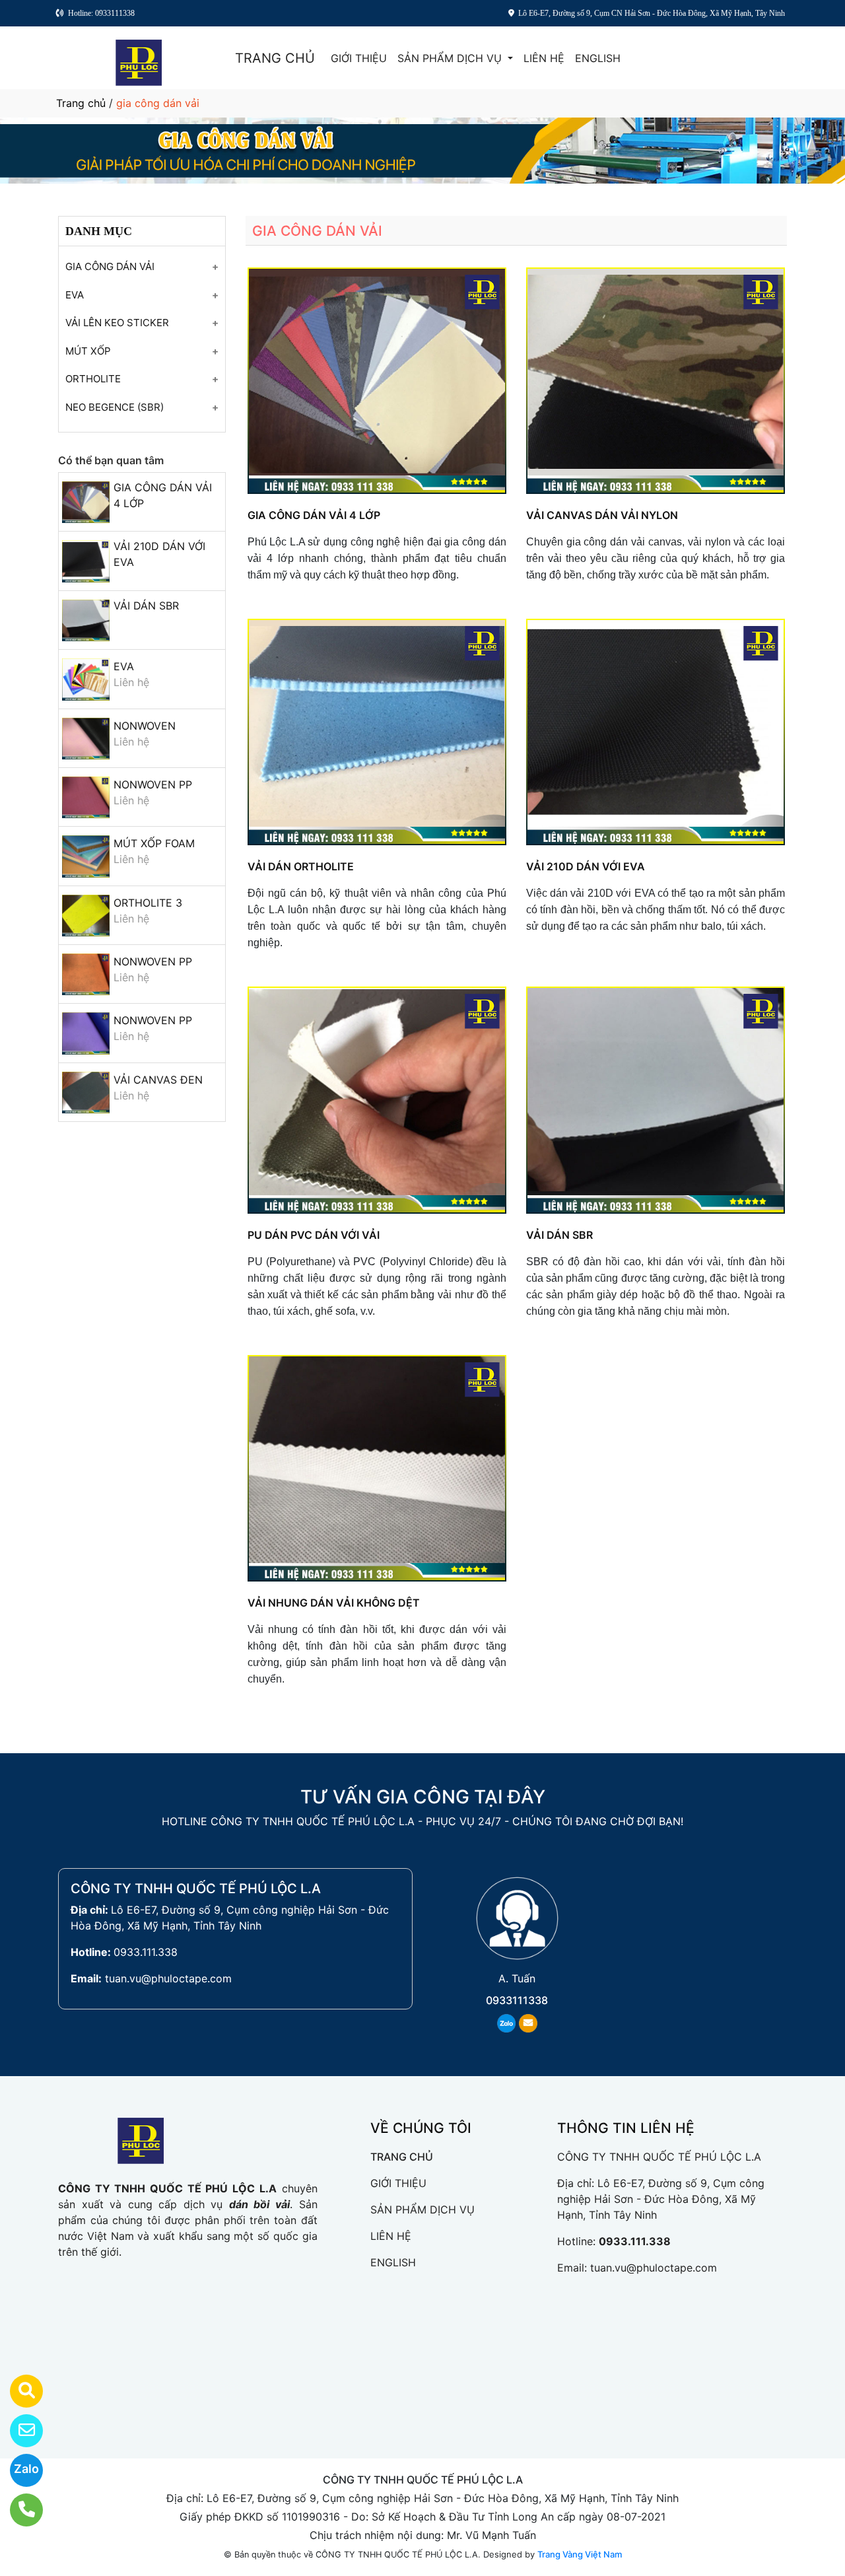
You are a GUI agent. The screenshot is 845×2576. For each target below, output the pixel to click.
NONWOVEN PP (153, 784)
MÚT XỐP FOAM (154, 843)
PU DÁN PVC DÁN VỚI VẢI (314, 1235)
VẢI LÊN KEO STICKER (117, 323)
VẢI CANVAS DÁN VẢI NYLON (602, 515)
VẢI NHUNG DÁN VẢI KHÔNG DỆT (334, 1603)
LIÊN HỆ (544, 58)
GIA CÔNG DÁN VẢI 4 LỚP (314, 515)
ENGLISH (598, 58)
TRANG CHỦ (275, 58)
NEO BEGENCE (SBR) (115, 407)
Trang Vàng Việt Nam (580, 2554)
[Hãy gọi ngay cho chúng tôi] (18, 2510)
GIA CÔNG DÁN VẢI (110, 266)
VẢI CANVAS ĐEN (158, 1080)
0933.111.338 (146, 1952)
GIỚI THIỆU (359, 58)
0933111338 (517, 2000)
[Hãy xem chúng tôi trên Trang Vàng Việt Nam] (18, 2391)
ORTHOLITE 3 (148, 903)
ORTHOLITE (93, 379)
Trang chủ (81, 103)
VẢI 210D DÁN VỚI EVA (586, 866)
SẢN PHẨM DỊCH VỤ (451, 58)
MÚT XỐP (88, 351)
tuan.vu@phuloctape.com (168, 1978)
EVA (75, 295)
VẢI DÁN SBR (146, 606)
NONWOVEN (145, 726)
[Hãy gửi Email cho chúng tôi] (18, 2431)
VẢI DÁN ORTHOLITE (301, 866)
